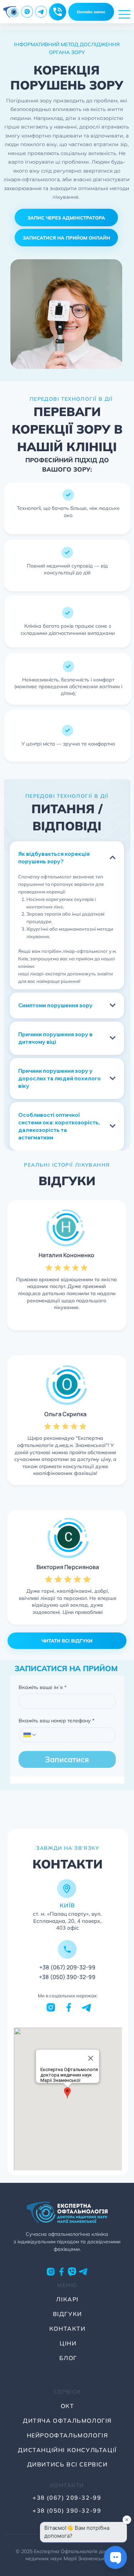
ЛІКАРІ (67, 2299)
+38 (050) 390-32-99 (67, 1977)
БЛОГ (68, 2358)
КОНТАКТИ (68, 2329)
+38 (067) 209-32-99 (67, 1967)
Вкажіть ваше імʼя (43, 1687)
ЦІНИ (68, 2343)
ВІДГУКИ (68, 2314)
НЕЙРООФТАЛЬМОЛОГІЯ (68, 2435)
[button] (66, 218)
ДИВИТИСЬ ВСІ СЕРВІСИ (68, 2464)
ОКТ (68, 2406)
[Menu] (125, 14)
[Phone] (58, 12)
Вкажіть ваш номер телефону (56, 1721)
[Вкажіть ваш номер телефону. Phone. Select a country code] (30, 1735)
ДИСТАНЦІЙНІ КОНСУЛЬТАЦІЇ (67, 2450)
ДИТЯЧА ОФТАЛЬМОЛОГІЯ (67, 2421)
